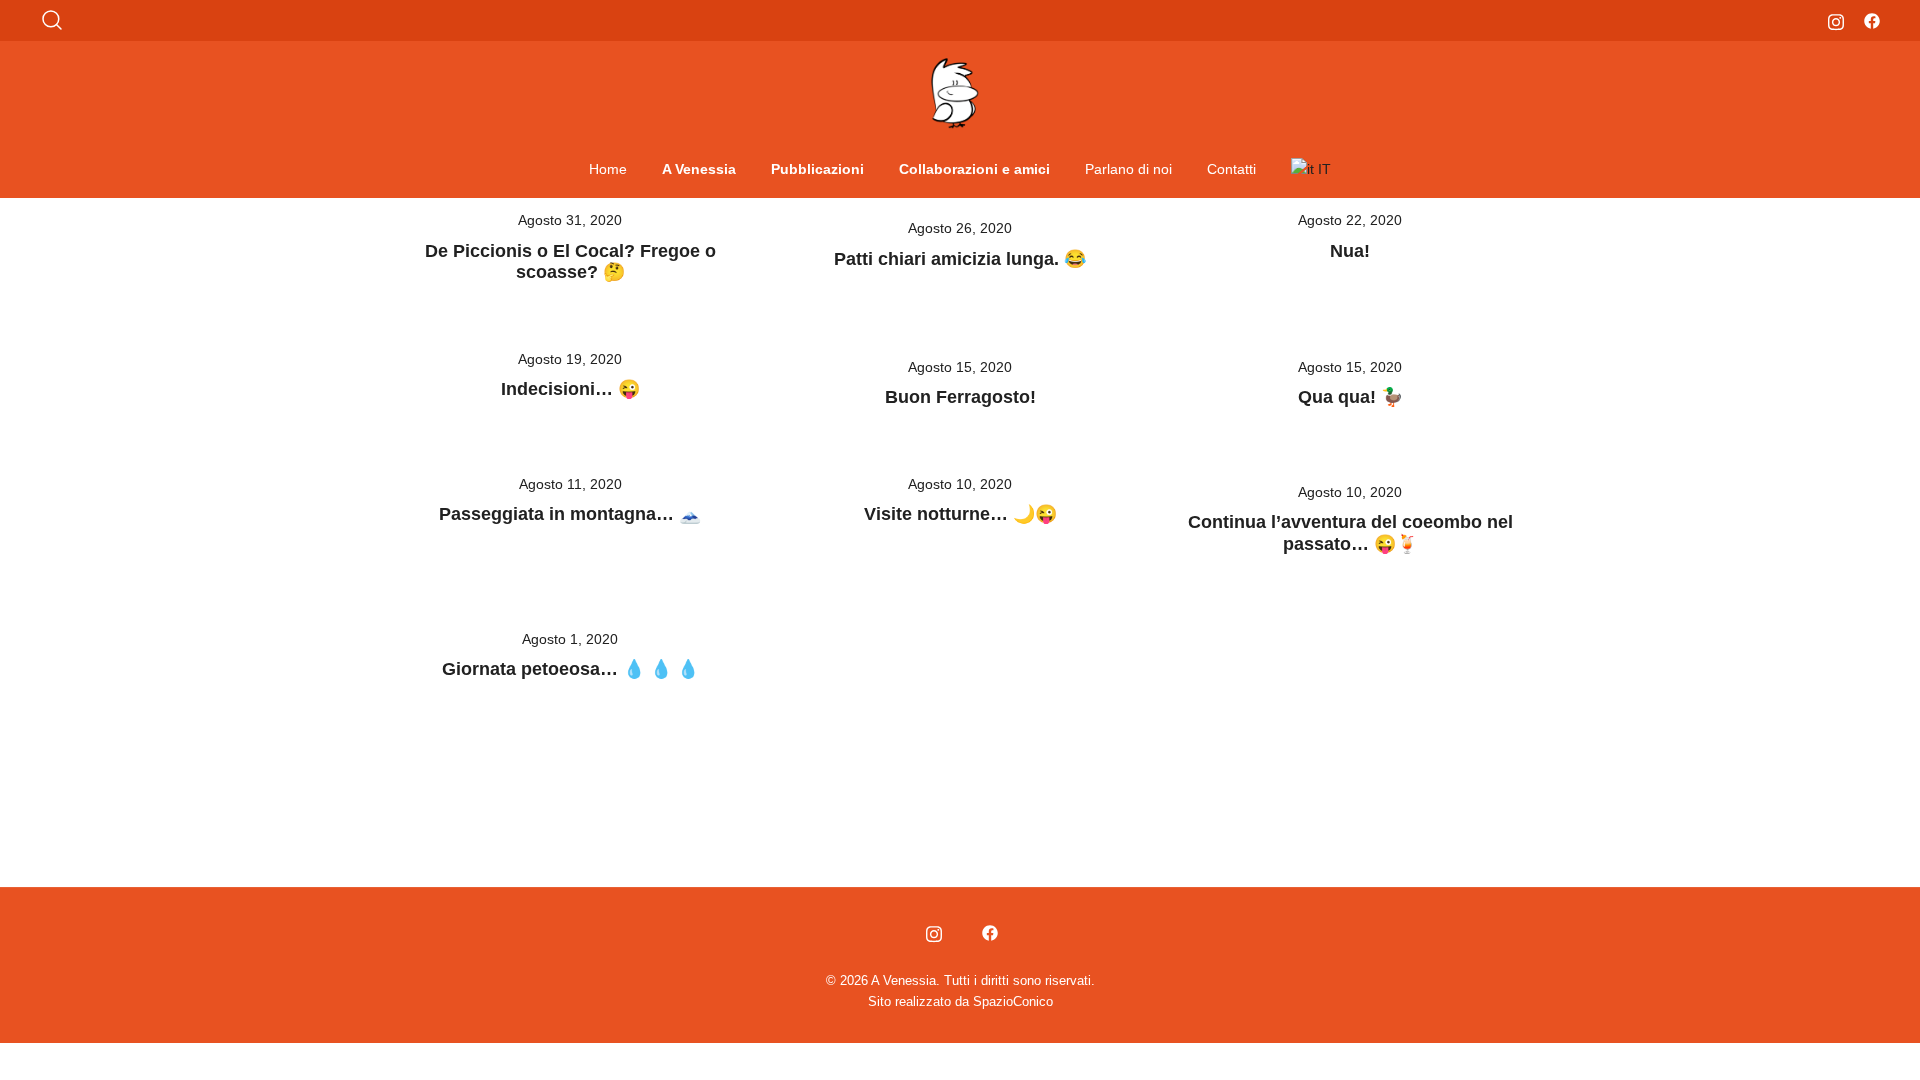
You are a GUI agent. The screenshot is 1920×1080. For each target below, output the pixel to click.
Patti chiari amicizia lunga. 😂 (960, 259)
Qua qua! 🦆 (1350, 397)
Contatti (1231, 169)
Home (608, 169)
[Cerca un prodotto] (52, 20)
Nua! (1350, 251)
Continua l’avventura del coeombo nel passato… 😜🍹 (1350, 533)
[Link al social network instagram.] (1836, 19)
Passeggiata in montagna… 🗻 (570, 514)
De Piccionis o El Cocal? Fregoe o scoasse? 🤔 (570, 262)
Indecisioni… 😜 (570, 389)
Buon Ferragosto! (960, 397)
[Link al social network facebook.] (1872, 19)
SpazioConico (1013, 1001)
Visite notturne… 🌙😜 (960, 514)
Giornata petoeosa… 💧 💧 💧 (570, 669)
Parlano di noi (1128, 169)
